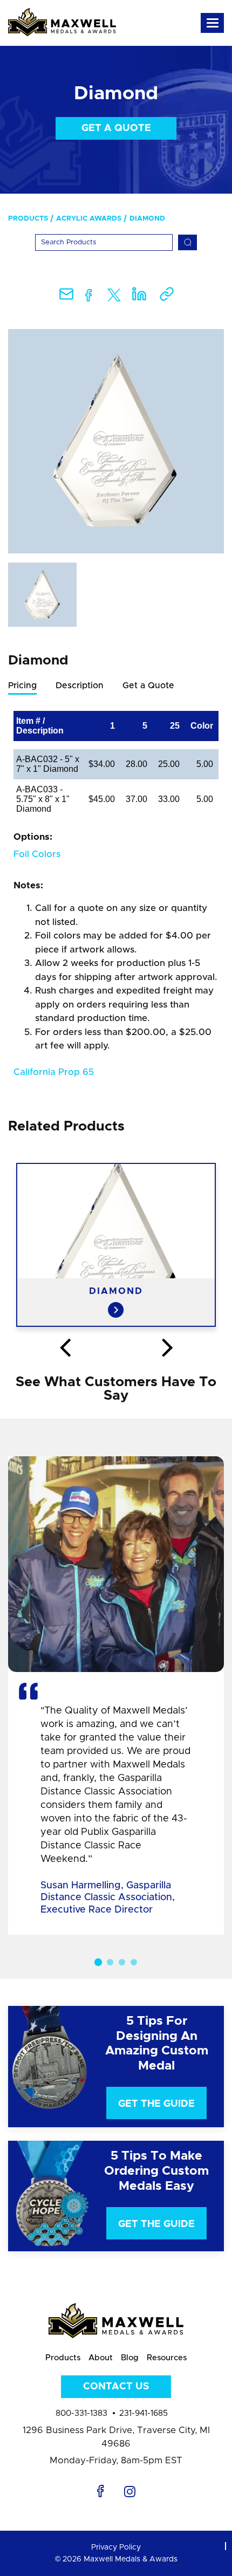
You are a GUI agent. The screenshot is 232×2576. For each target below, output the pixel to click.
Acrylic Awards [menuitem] (89, 219)
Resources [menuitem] (167, 2358)
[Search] (187, 242)
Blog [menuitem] (130, 2358)
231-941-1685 (144, 2413)
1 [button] (98, 1962)
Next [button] (167, 1348)
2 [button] (110, 1962)
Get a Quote (116, 128)
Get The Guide (156, 2104)
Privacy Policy (116, 2547)
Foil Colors (37, 854)
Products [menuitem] (28, 219)
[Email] (66, 297)
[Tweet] (114, 297)
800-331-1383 (81, 2413)
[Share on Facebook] (89, 297)
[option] (116, 441)
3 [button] (122, 1962)
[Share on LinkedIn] (139, 297)
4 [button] (134, 1962)
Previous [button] (65, 1348)
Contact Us (116, 2387)
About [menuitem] (101, 2358)
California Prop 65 (54, 1072)
